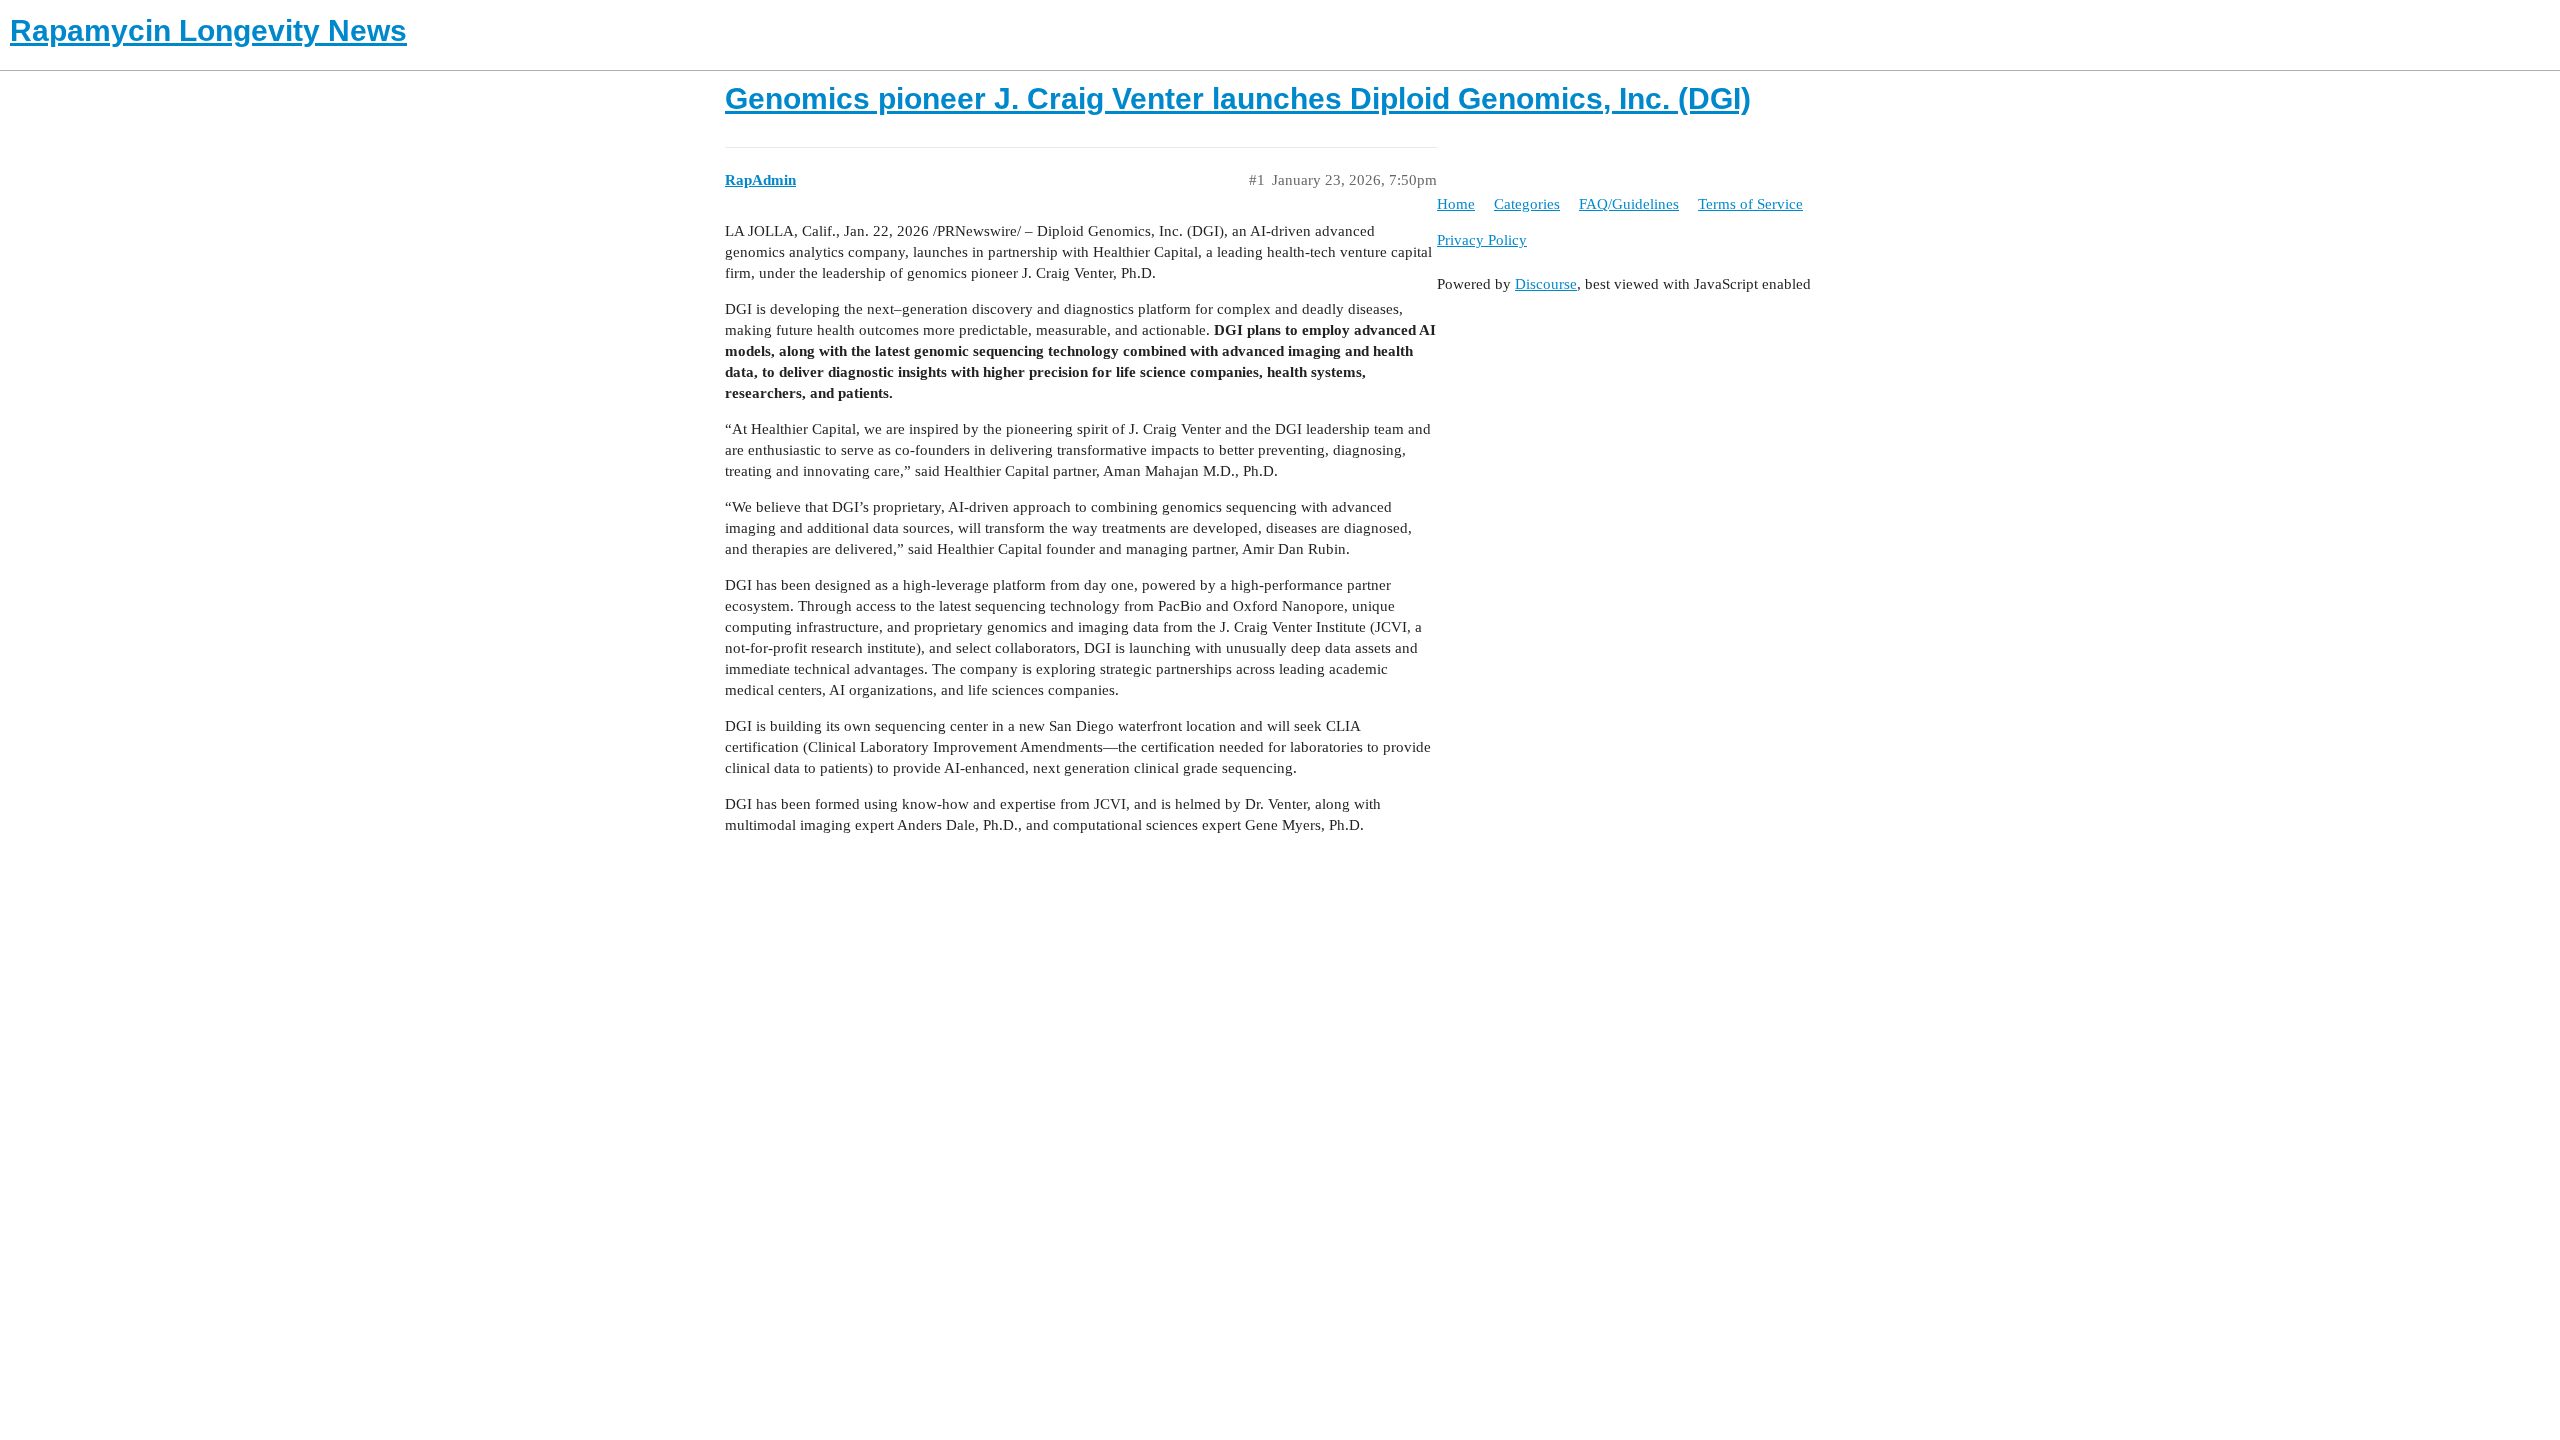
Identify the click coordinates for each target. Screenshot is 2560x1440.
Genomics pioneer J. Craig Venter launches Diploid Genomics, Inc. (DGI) (1238, 98)
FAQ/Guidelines (1629, 204)
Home (1456, 204)
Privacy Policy (1482, 240)
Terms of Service (1750, 204)
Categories (1527, 204)
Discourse (1546, 284)
